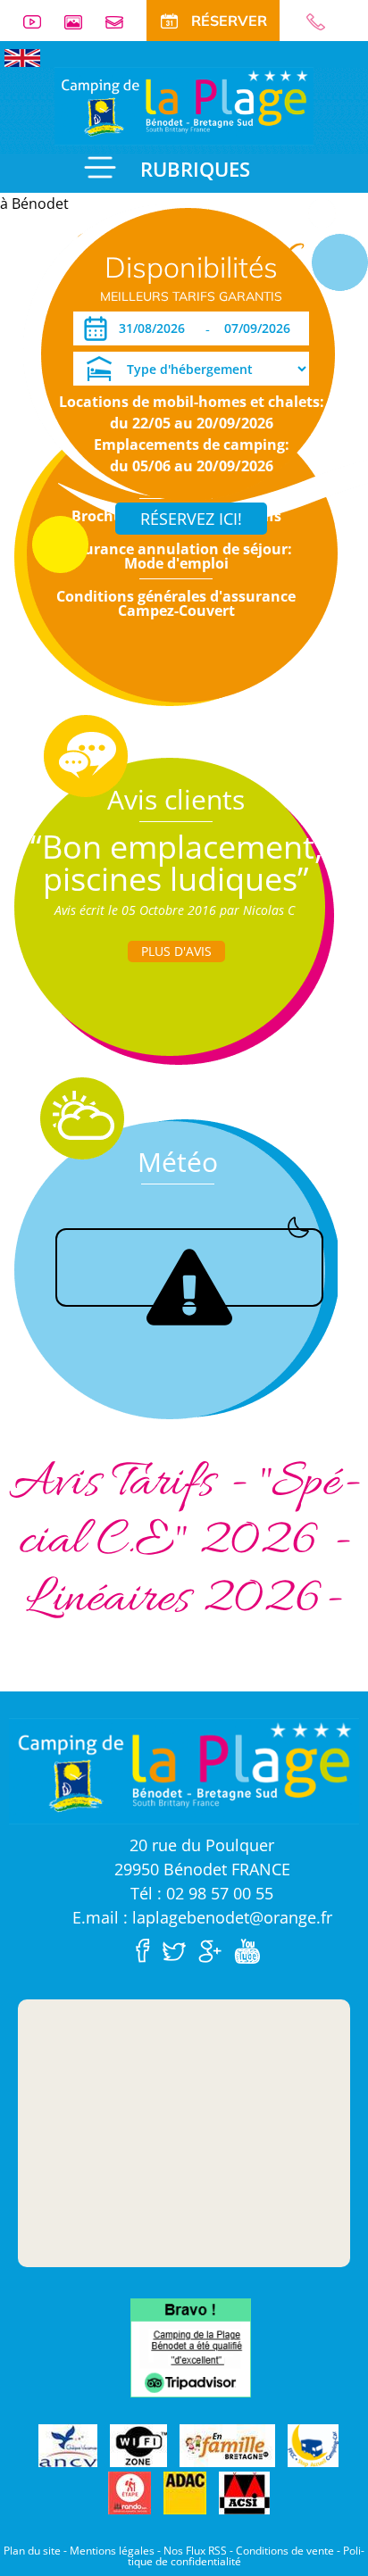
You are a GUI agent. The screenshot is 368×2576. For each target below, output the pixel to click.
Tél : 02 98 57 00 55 (202, 1893)
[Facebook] (147, 1949)
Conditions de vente (285, 2551)
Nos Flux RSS (195, 2551)
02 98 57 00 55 (323, 22)
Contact (121, 22)
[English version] (22, 56)
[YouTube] (251, 1949)
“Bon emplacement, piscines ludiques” (176, 863)
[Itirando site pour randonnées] (130, 2493)
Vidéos (39, 22)
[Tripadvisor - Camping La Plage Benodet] (191, 2346)
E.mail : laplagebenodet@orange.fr (202, 1917)
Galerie (80, 22)
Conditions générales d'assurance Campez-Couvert (176, 603)
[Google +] (214, 1949)
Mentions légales (112, 2551)
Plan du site (32, 2551)
